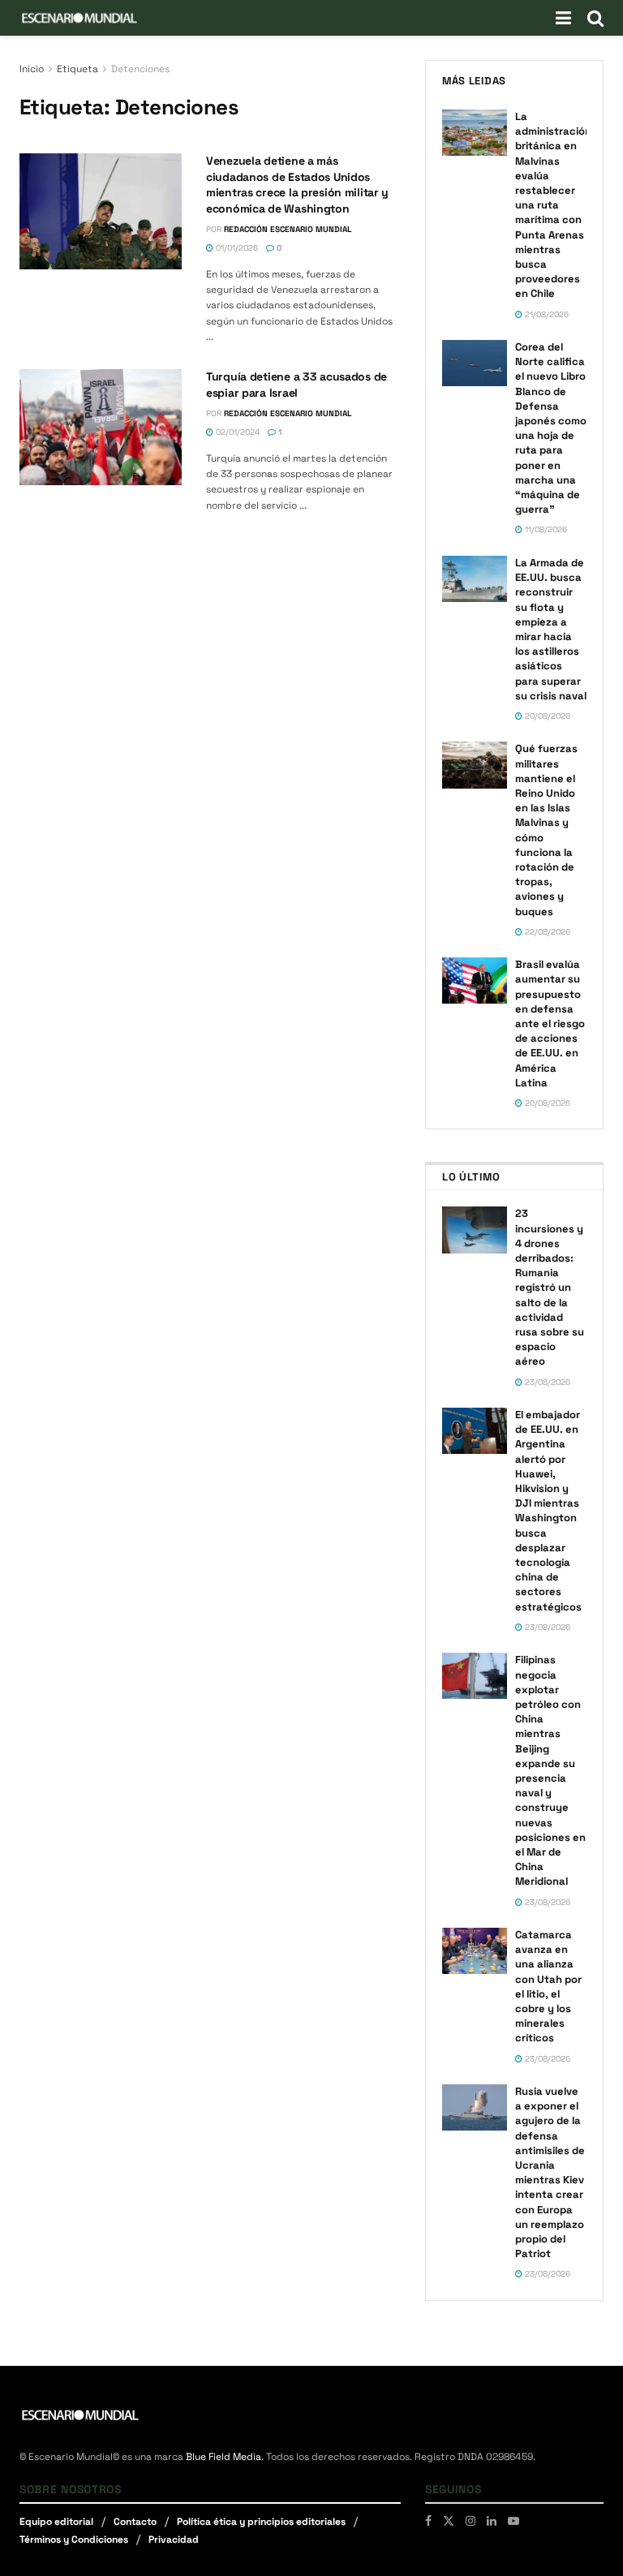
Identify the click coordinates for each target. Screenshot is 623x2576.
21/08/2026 (546, 314)
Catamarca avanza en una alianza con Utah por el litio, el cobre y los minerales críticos (548, 1986)
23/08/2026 (546, 1382)
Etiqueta (77, 69)
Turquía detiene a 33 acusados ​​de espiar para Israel (296, 385)
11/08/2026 (545, 529)
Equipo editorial (56, 2522)
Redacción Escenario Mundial (288, 229)
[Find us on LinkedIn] (492, 2521)
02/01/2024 (236, 432)
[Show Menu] (563, 18)
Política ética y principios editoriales (261, 2522)
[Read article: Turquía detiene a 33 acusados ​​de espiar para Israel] (101, 427)
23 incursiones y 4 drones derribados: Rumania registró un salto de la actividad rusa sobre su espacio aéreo (550, 1287)
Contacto (135, 2522)
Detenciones (140, 69)
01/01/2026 (236, 248)
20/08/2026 (546, 716)
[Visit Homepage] (79, 18)
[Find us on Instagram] (470, 2521)
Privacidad (174, 2539)
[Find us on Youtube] (513, 2521)
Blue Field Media (223, 2457)
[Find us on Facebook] (428, 2521)
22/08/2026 (546, 932)
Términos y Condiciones (74, 2539)
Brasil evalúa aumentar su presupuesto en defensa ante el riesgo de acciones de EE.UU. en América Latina (550, 1024)
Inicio (32, 69)
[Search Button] (595, 18)
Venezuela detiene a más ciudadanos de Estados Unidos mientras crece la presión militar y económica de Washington (297, 185)
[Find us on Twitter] (449, 2521)
